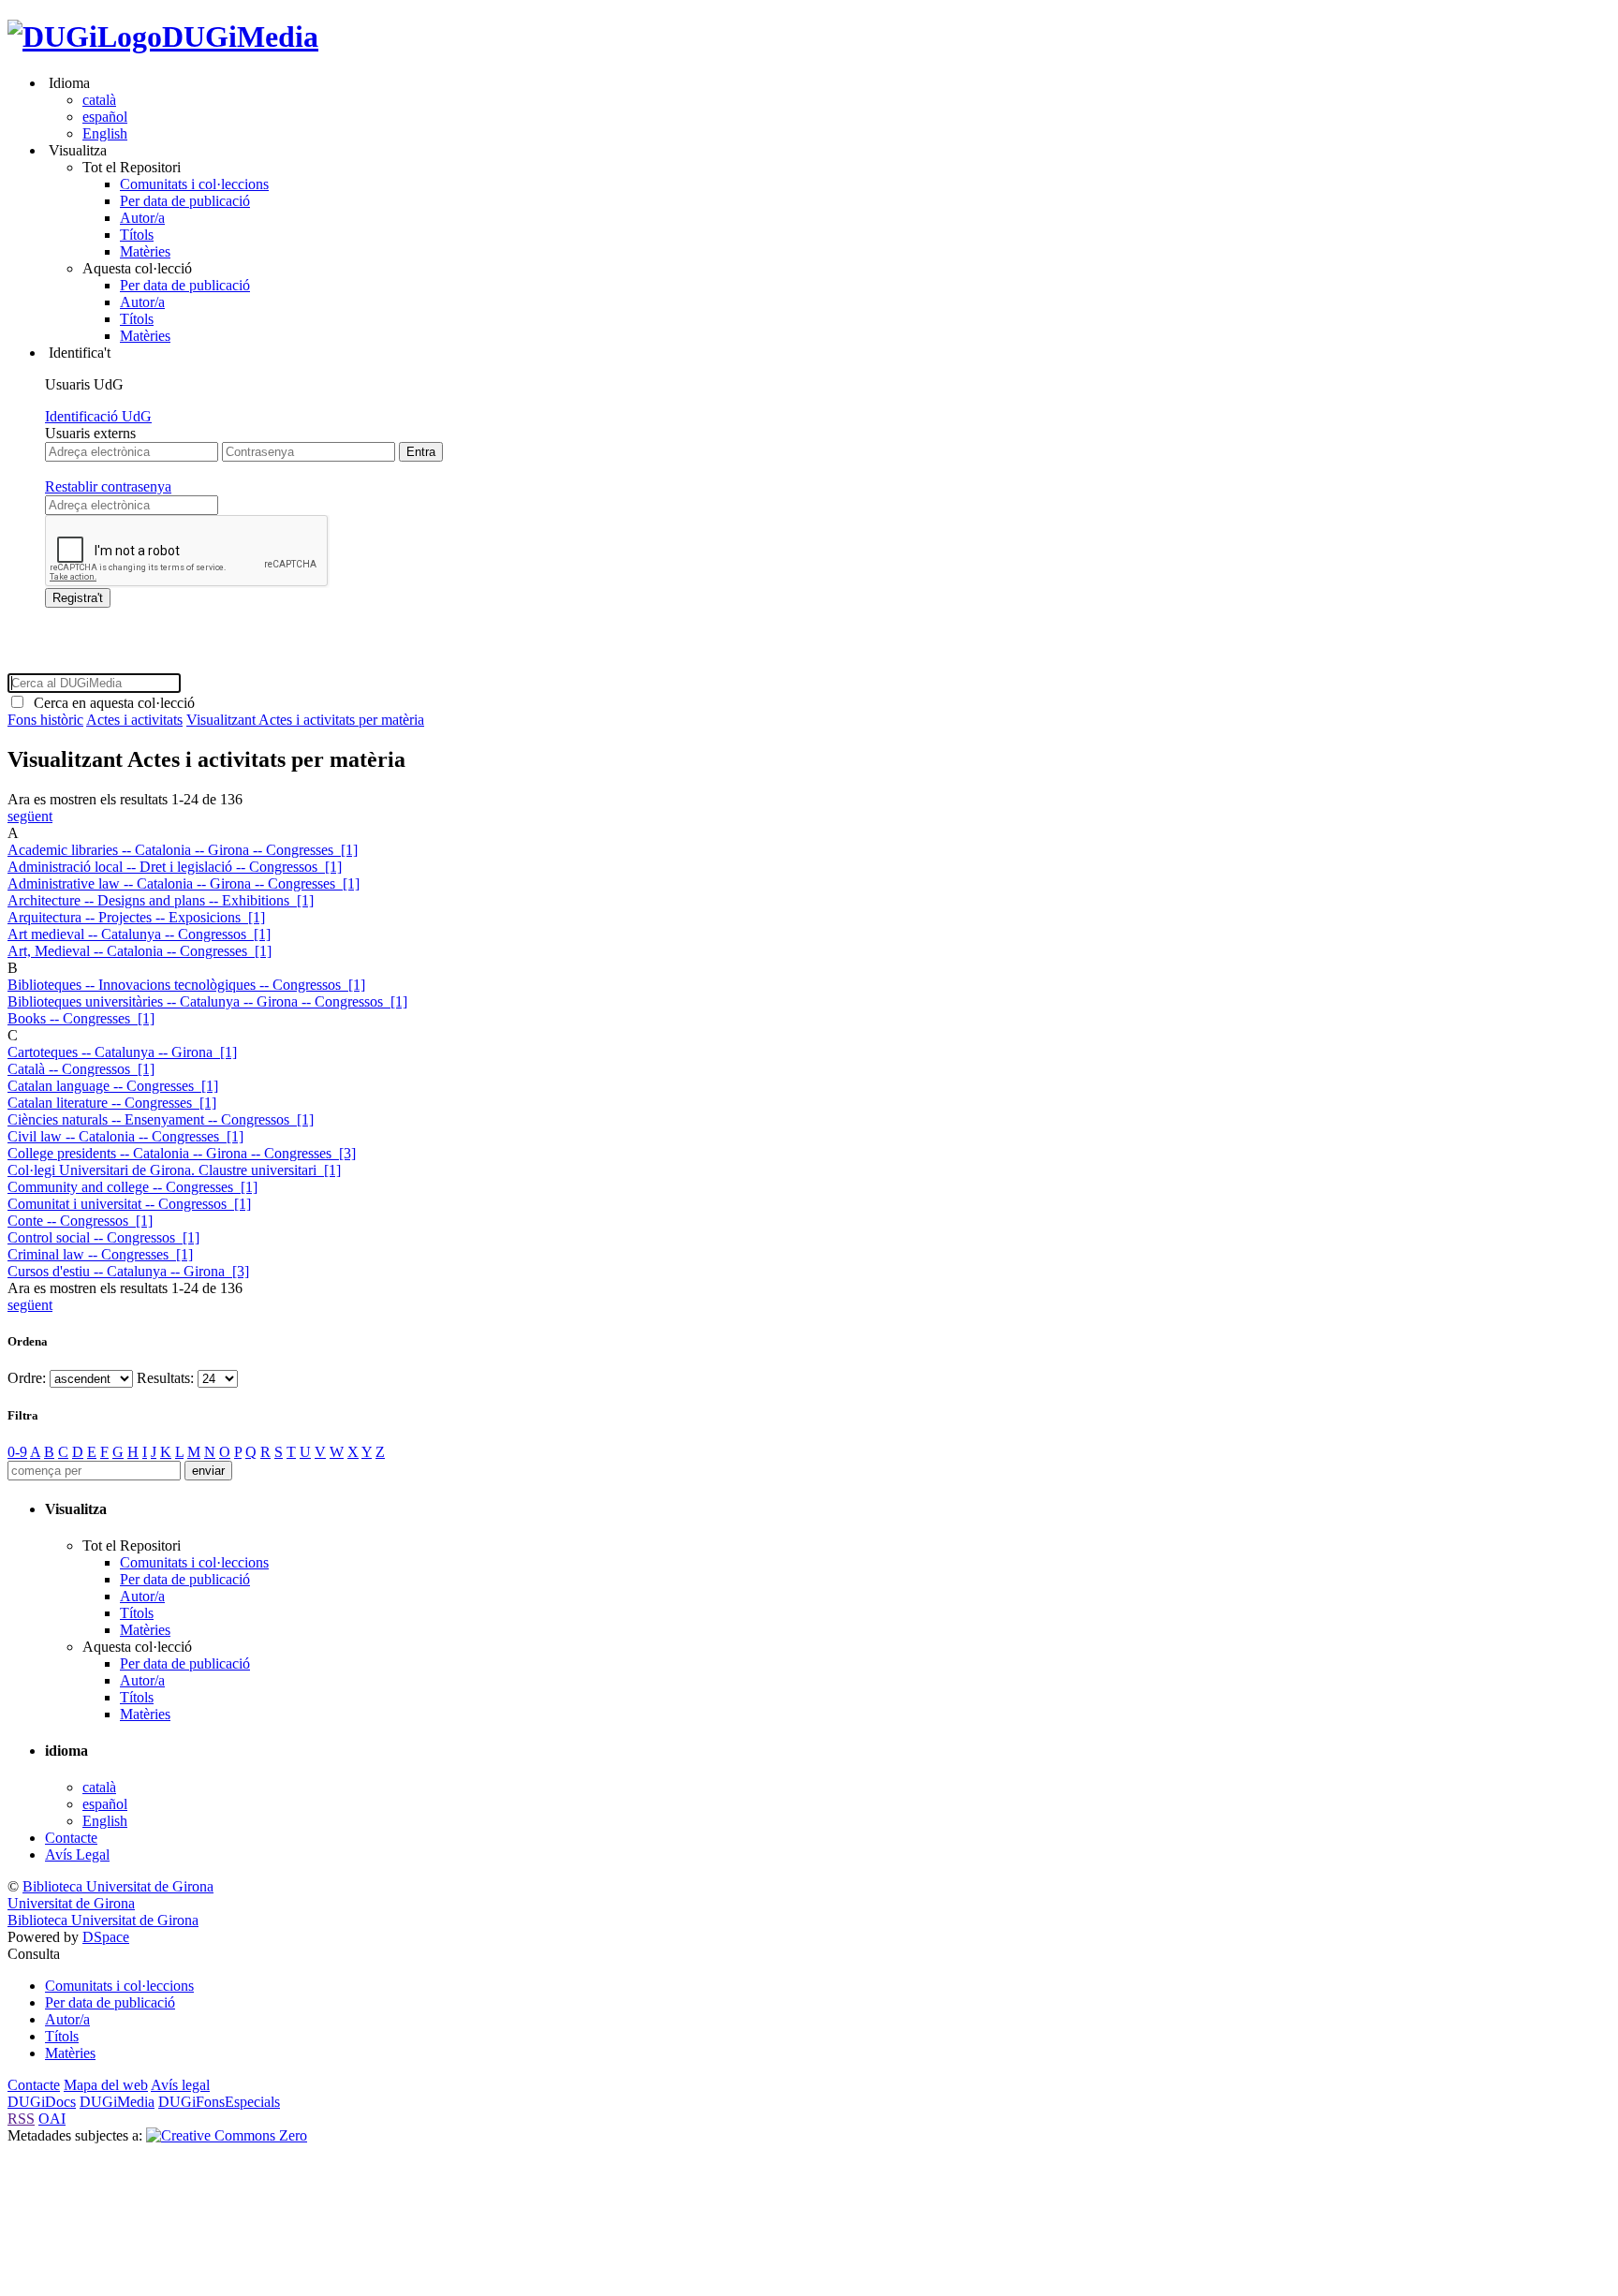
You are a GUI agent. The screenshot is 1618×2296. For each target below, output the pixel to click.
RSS (21, 2119)
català (99, 100)
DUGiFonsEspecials (219, 2102)
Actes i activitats (134, 720)
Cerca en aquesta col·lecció (110, 703)
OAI (52, 2119)
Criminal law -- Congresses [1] (100, 1254)
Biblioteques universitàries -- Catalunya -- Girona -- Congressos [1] (207, 1001)
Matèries (145, 251)
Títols (137, 235)
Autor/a (142, 218)
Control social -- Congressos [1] (103, 1237)
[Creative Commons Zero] (227, 2135)
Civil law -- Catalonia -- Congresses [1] (125, 1136)
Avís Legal (77, 1854)
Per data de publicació (185, 201)
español (105, 117)
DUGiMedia (240, 37)
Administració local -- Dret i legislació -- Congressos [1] (175, 867)
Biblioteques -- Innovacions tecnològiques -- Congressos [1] (186, 985)
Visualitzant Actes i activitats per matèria (305, 720)
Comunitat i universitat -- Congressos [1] (129, 1204)
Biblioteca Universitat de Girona (118, 1886)
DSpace (106, 1937)
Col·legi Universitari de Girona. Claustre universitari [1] (174, 1170)
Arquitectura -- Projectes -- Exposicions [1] (136, 917)
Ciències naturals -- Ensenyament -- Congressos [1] (161, 1119)
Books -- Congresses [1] (81, 1018)
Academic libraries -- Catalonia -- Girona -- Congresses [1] (183, 850)
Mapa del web (106, 2085)
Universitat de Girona (71, 1903)
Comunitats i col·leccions (194, 184)
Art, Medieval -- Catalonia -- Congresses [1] (140, 951)
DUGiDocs (42, 2102)
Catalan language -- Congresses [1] (113, 1086)
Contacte (71, 1838)
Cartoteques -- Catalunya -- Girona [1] (122, 1052)
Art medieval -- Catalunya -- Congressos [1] (139, 934)
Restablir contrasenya (108, 486)
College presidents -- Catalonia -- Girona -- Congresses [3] (182, 1153)
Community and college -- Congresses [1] (132, 1187)
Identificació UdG (98, 416)
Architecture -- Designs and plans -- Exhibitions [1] (161, 900)
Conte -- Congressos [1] (80, 1221)
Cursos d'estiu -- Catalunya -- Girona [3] (128, 1271)
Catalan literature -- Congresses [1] (112, 1103)
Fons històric (45, 720)
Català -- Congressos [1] (81, 1069)
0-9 (17, 1452)
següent (30, 816)
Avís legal (180, 2085)
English (105, 133)
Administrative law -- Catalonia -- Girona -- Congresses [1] (184, 883)
